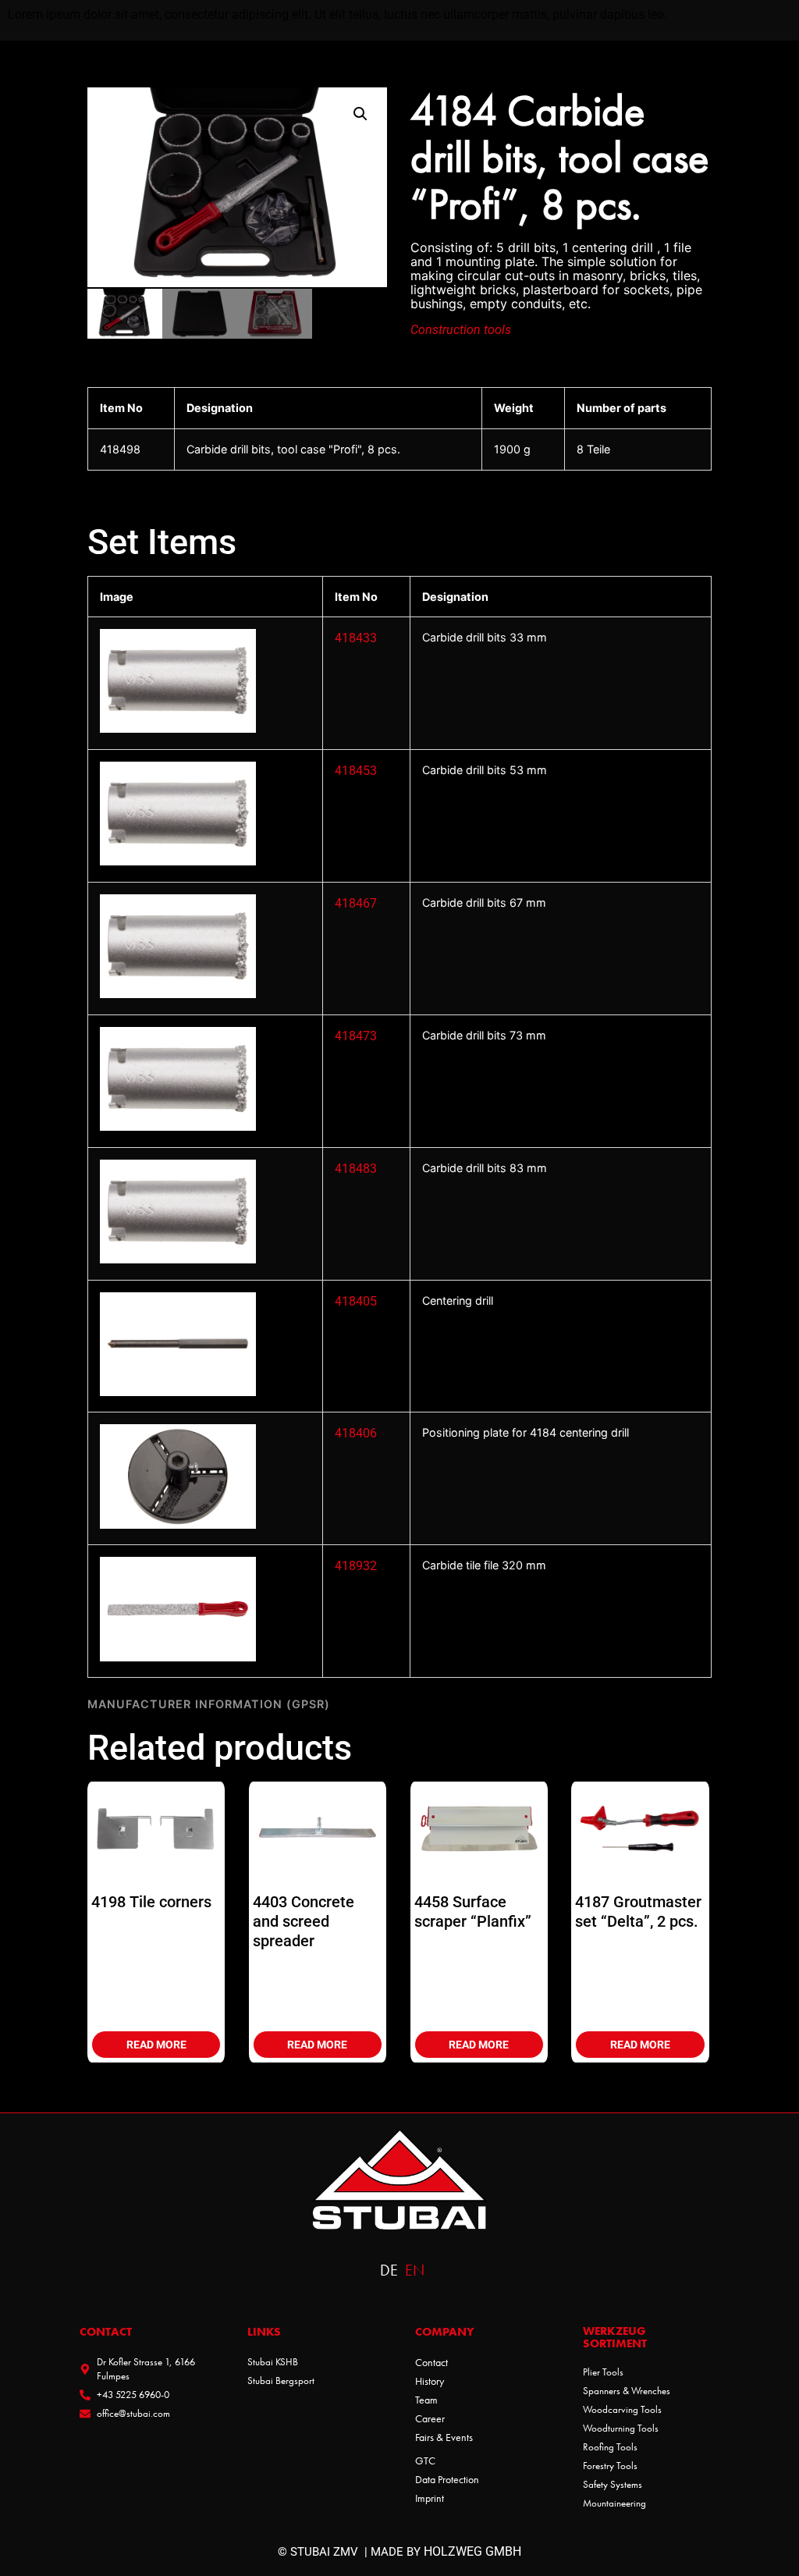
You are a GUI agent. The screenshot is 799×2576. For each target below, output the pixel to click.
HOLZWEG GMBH (472, 2551)
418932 (356, 1566)
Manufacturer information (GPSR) (209, 1704)
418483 (356, 1169)
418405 (356, 1301)
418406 (356, 1433)
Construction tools (461, 330)
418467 (356, 903)
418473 (356, 1036)
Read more (156, 2045)
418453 (356, 771)
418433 (356, 638)
